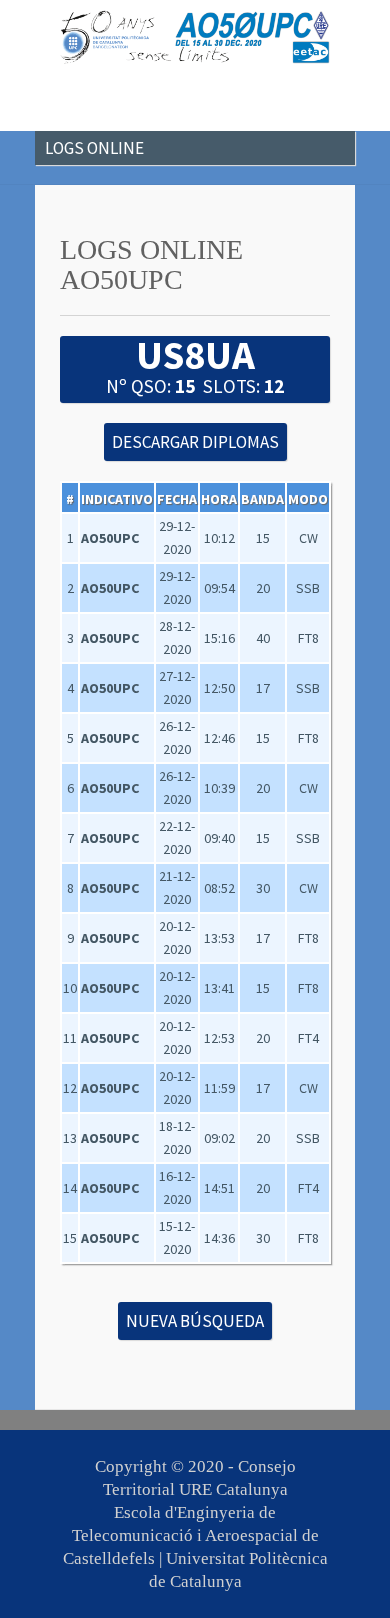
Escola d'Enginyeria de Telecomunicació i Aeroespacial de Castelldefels (191, 1535)
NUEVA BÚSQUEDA (195, 1321)
